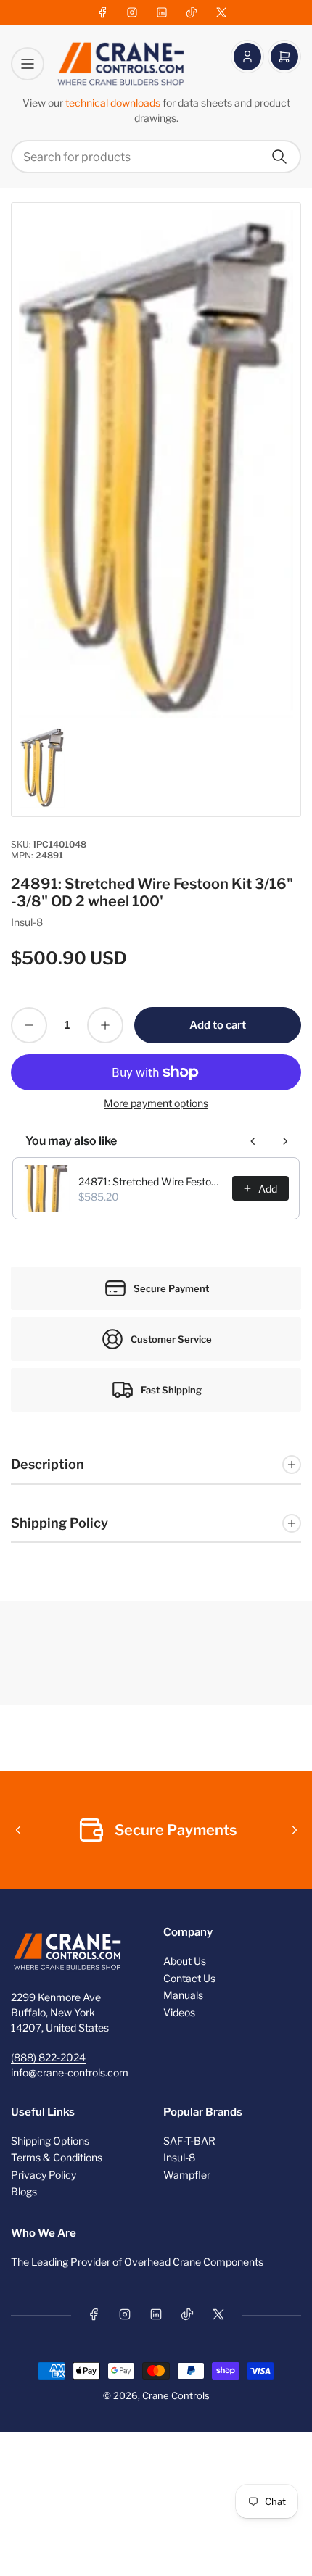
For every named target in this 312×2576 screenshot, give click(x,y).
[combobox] (156, 157)
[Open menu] (28, 64)
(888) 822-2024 (48, 2057)
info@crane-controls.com (70, 2072)
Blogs (24, 2191)
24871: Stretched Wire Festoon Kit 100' (151, 1181)
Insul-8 (27, 922)
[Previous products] (253, 1141)
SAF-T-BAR (189, 2141)
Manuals (183, 1995)
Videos (179, 2012)
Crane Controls (176, 2395)
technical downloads (114, 103)
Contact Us (189, 1978)
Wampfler (187, 2175)
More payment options (156, 1103)
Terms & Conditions (57, 2157)
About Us (185, 1961)
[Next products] (285, 1141)
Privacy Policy (44, 2175)
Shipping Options (50, 2141)
